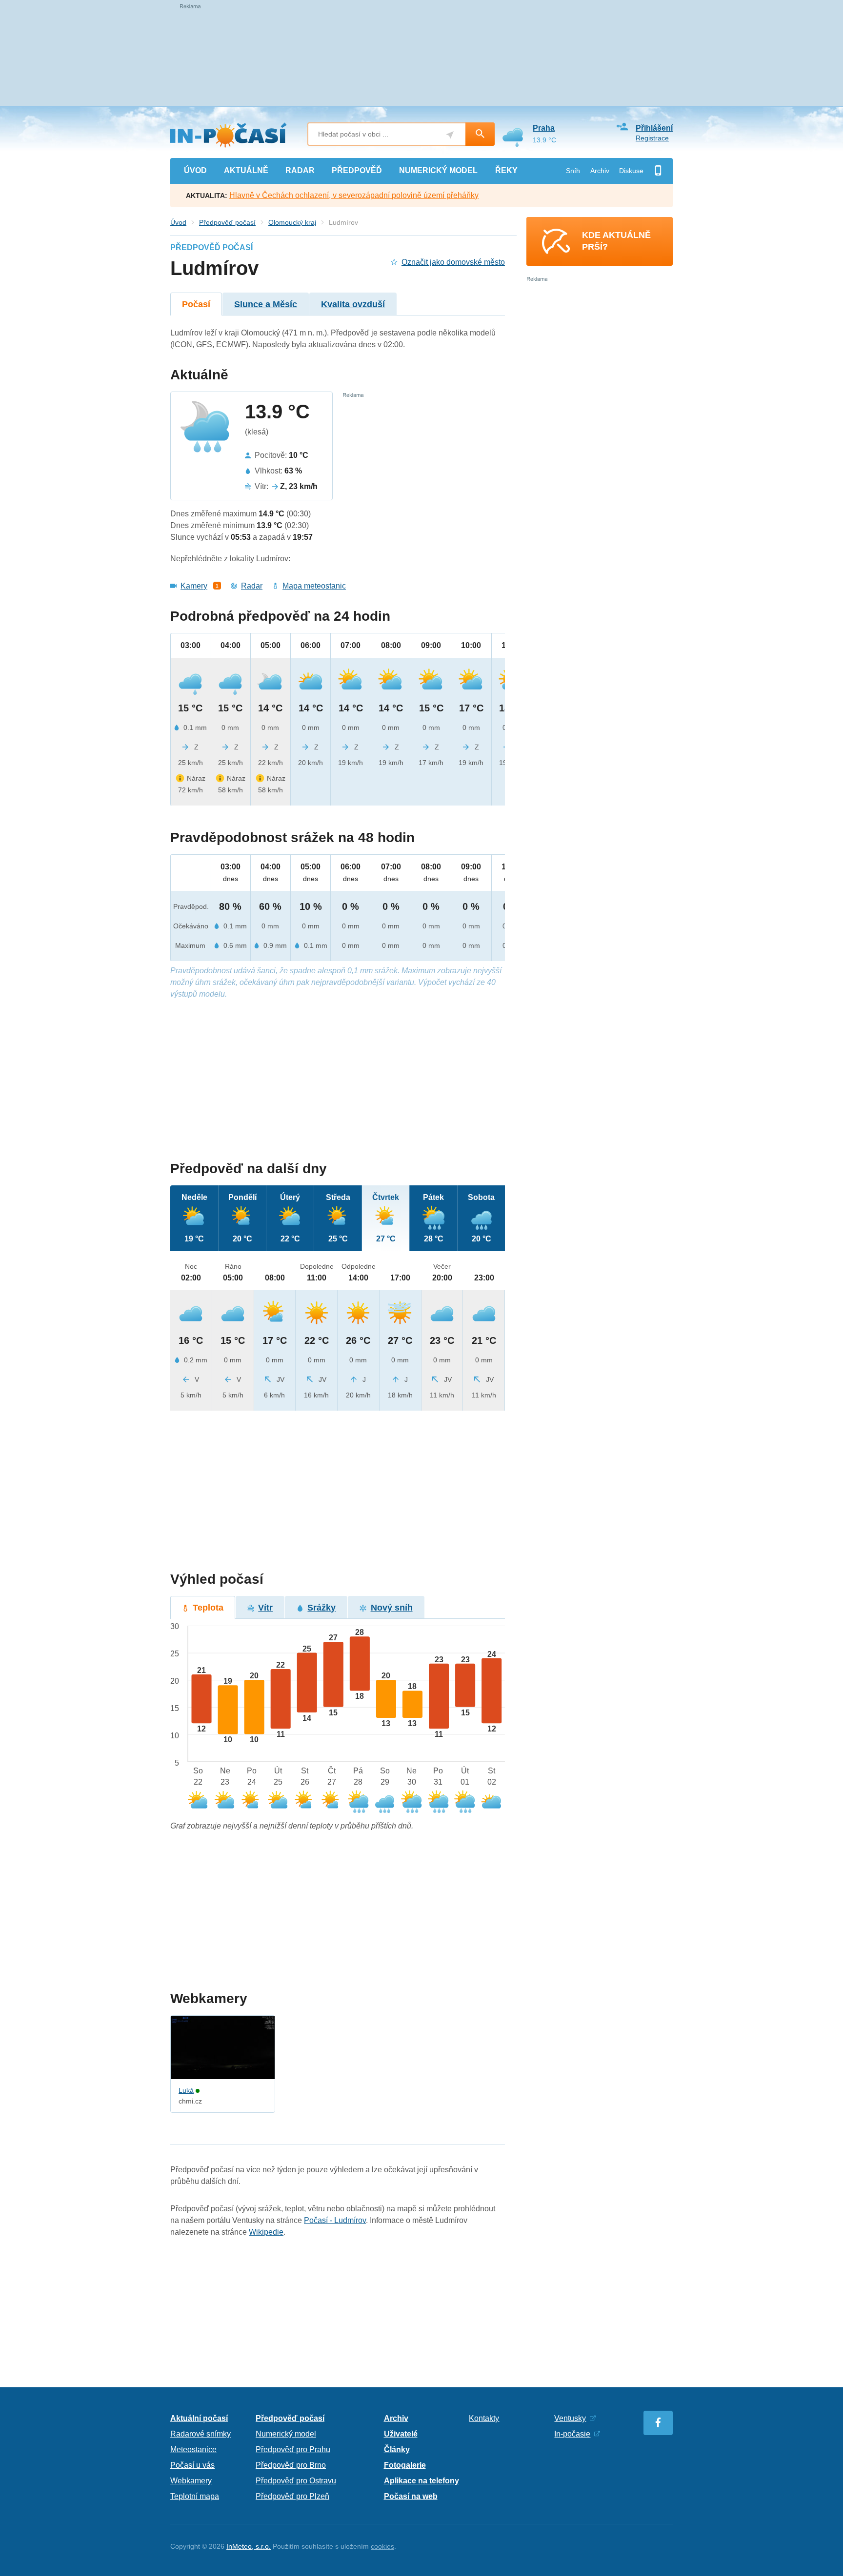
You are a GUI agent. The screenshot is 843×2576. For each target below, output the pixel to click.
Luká (186, 2090)
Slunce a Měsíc (266, 304)
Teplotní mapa (195, 2496)
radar (300, 170)
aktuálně (246, 170)
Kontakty (484, 2418)
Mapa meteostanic (314, 586)
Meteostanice (193, 2449)
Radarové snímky (201, 2434)
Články (397, 2449)
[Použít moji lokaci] (450, 135)
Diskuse (631, 171)
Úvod (178, 222)
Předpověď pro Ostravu (296, 2481)
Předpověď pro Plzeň (292, 2496)
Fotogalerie (405, 2465)
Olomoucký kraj (292, 222)
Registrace (652, 138)
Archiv (600, 171)
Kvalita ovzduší (353, 304)
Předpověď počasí (227, 222)
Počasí (196, 304)
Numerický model (286, 2434)
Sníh (573, 171)
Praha (544, 128)
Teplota (208, 1608)
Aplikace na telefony (421, 2481)
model (438, 170)
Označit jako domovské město (453, 262)
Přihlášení (654, 128)
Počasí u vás (192, 2465)
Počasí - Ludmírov (335, 2220)
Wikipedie (266, 2232)
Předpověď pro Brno (291, 2465)
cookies (382, 2546)
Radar (252, 586)
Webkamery (191, 2481)
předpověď (357, 170)
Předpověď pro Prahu (293, 2449)
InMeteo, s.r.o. (249, 2546)
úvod (195, 170)
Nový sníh (392, 1608)
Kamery (194, 586)
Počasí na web (411, 2496)
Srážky (321, 1608)
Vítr (265, 1608)
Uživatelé (401, 2434)
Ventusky (570, 2418)
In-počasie (572, 2434)
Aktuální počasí (199, 2418)
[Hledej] (480, 134)
